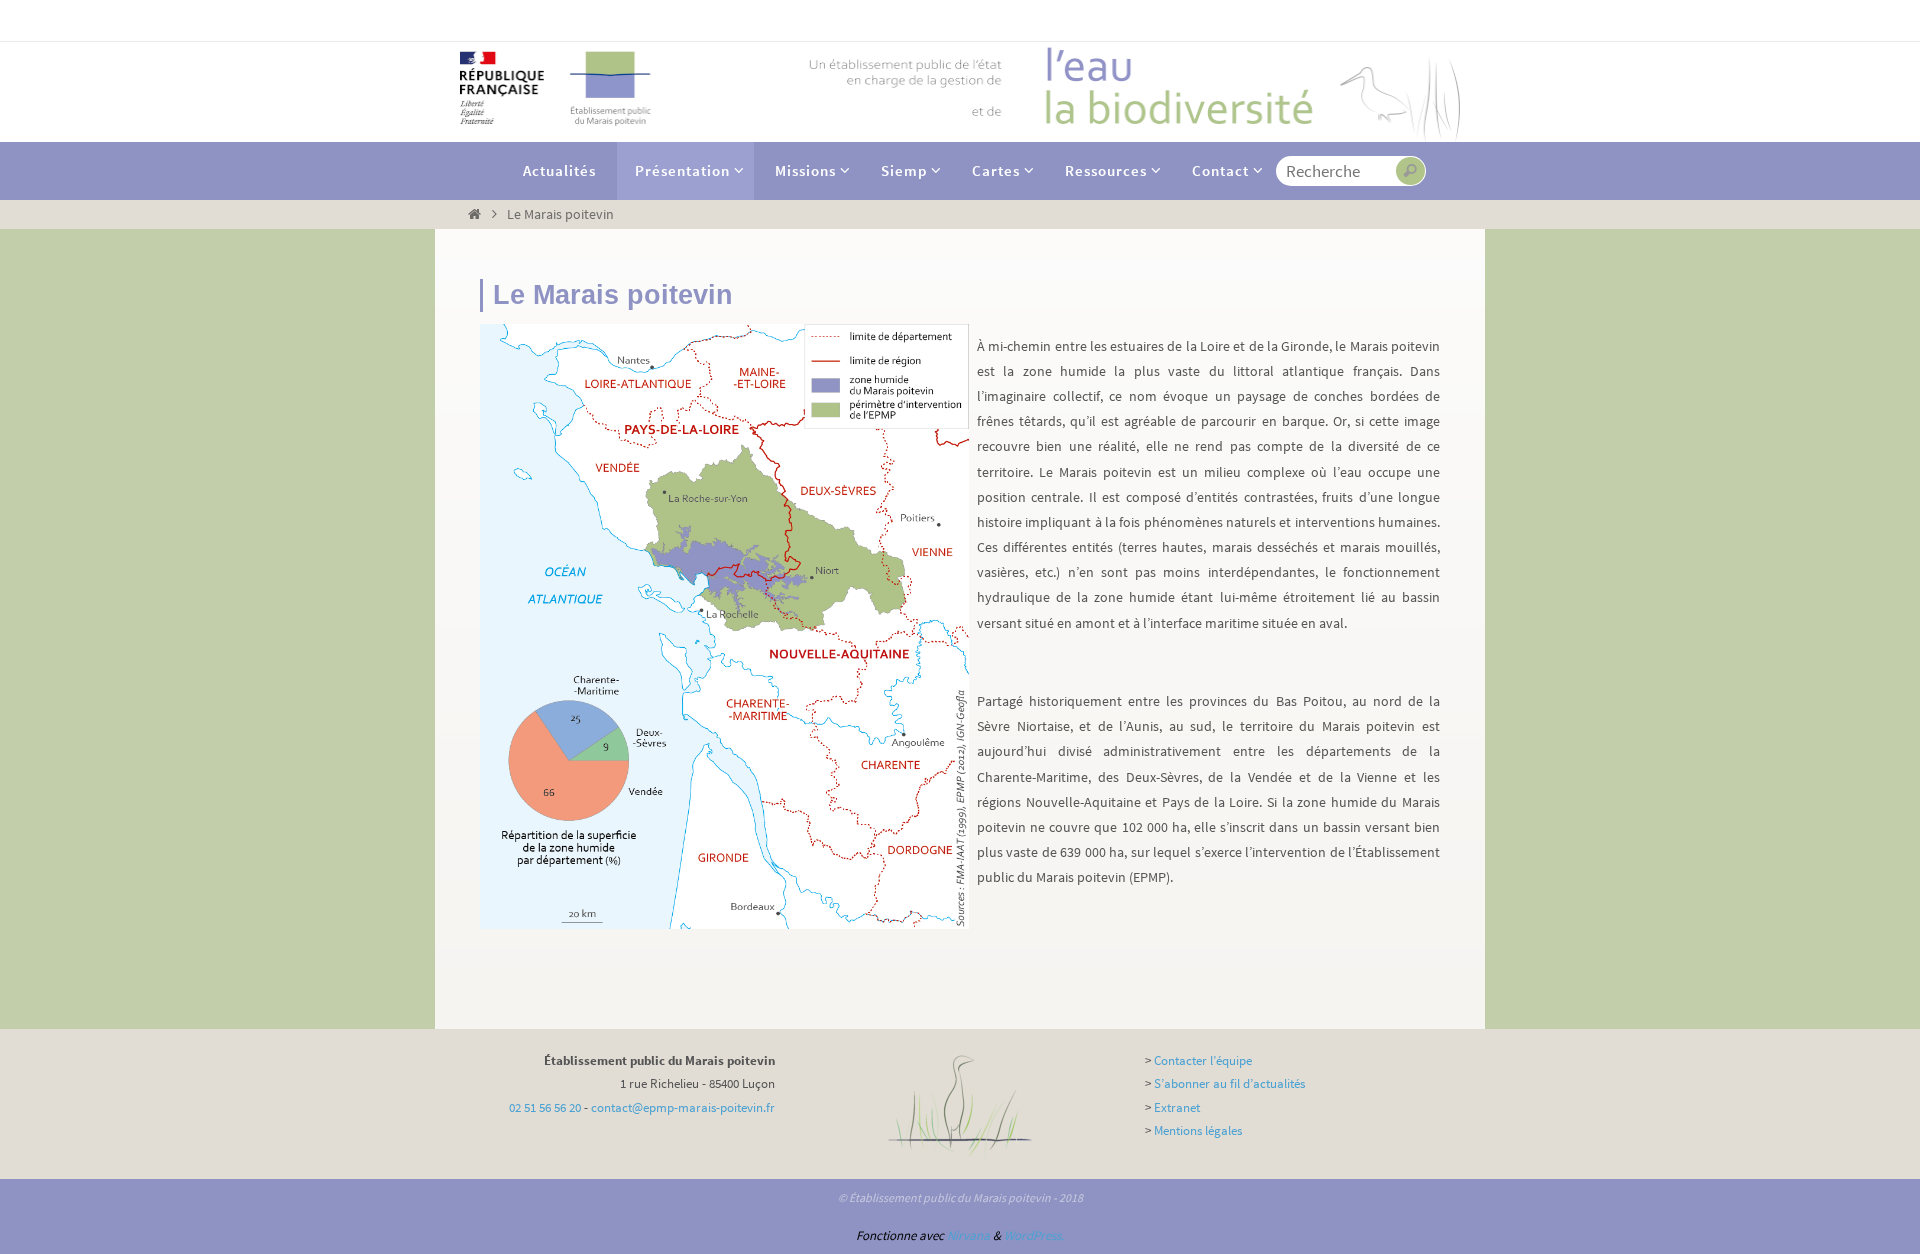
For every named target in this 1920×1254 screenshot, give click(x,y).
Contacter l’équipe (1203, 1060)
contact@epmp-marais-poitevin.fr (683, 1107)
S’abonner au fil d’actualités (1229, 1083)
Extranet (1177, 1107)
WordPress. (1034, 1235)
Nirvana (968, 1235)
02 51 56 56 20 (545, 1107)
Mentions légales (1198, 1130)
